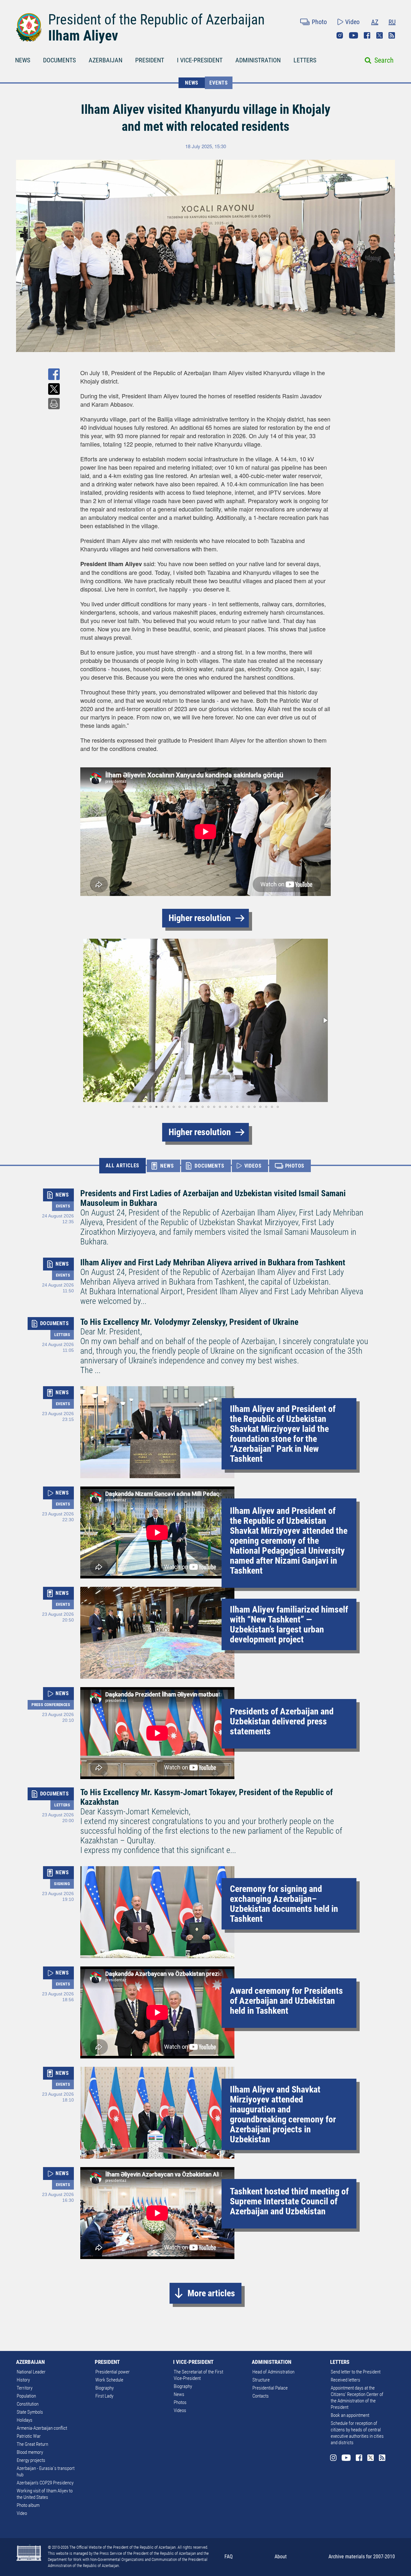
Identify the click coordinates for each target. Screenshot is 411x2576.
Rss (392, 35)
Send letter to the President (356, 2372)
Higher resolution (200, 918)
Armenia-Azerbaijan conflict (42, 2428)
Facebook (367, 35)
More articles (211, 2293)
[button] (86, 1020)
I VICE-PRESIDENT (200, 60)
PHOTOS (295, 1166)
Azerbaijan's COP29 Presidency (45, 2483)
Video (352, 22)
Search (384, 60)
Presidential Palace (270, 2388)
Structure (261, 2380)
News (179, 2394)
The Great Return (32, 2444)
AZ (375, 22)
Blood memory (30, 2452)
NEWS (23, 60)
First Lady (104, 2396)
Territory (25, 2388)
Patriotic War (29, 2436)
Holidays (25, 2420)
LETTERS (305, 60)
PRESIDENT (150, 60)
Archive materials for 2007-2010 (362, 2557)
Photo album (28, 2505)
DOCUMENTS (59, 60)
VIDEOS (253, 1166)
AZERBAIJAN (105, 60)
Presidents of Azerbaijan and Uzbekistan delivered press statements (282, 1721)
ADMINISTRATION (258, 60)
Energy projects (31, 2460)
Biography (105, 2388)
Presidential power (113, 2372)
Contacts (261, 2396)
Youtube (354, 35)
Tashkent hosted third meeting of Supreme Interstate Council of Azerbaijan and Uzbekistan (289, 2201)
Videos (180, 2410)
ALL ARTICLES (123, 1166)
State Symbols (30, 2412)
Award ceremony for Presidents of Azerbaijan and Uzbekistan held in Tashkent (286, 2001)
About (281, 2557)
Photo (319, 22)
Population (26, 2396)
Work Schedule (109, 2380)
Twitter (380, 35)
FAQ (229, 2557)
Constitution (28, 2404)
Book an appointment (350, 2415)
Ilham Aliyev (83, 36)
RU (392, 22)
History (23, 2380)
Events (219, 83)
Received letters (345, 2380)
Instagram (340, 35)
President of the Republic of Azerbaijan (156, 20)
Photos (180, 2402)
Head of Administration (273, 2372)
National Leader (31, 2372)
